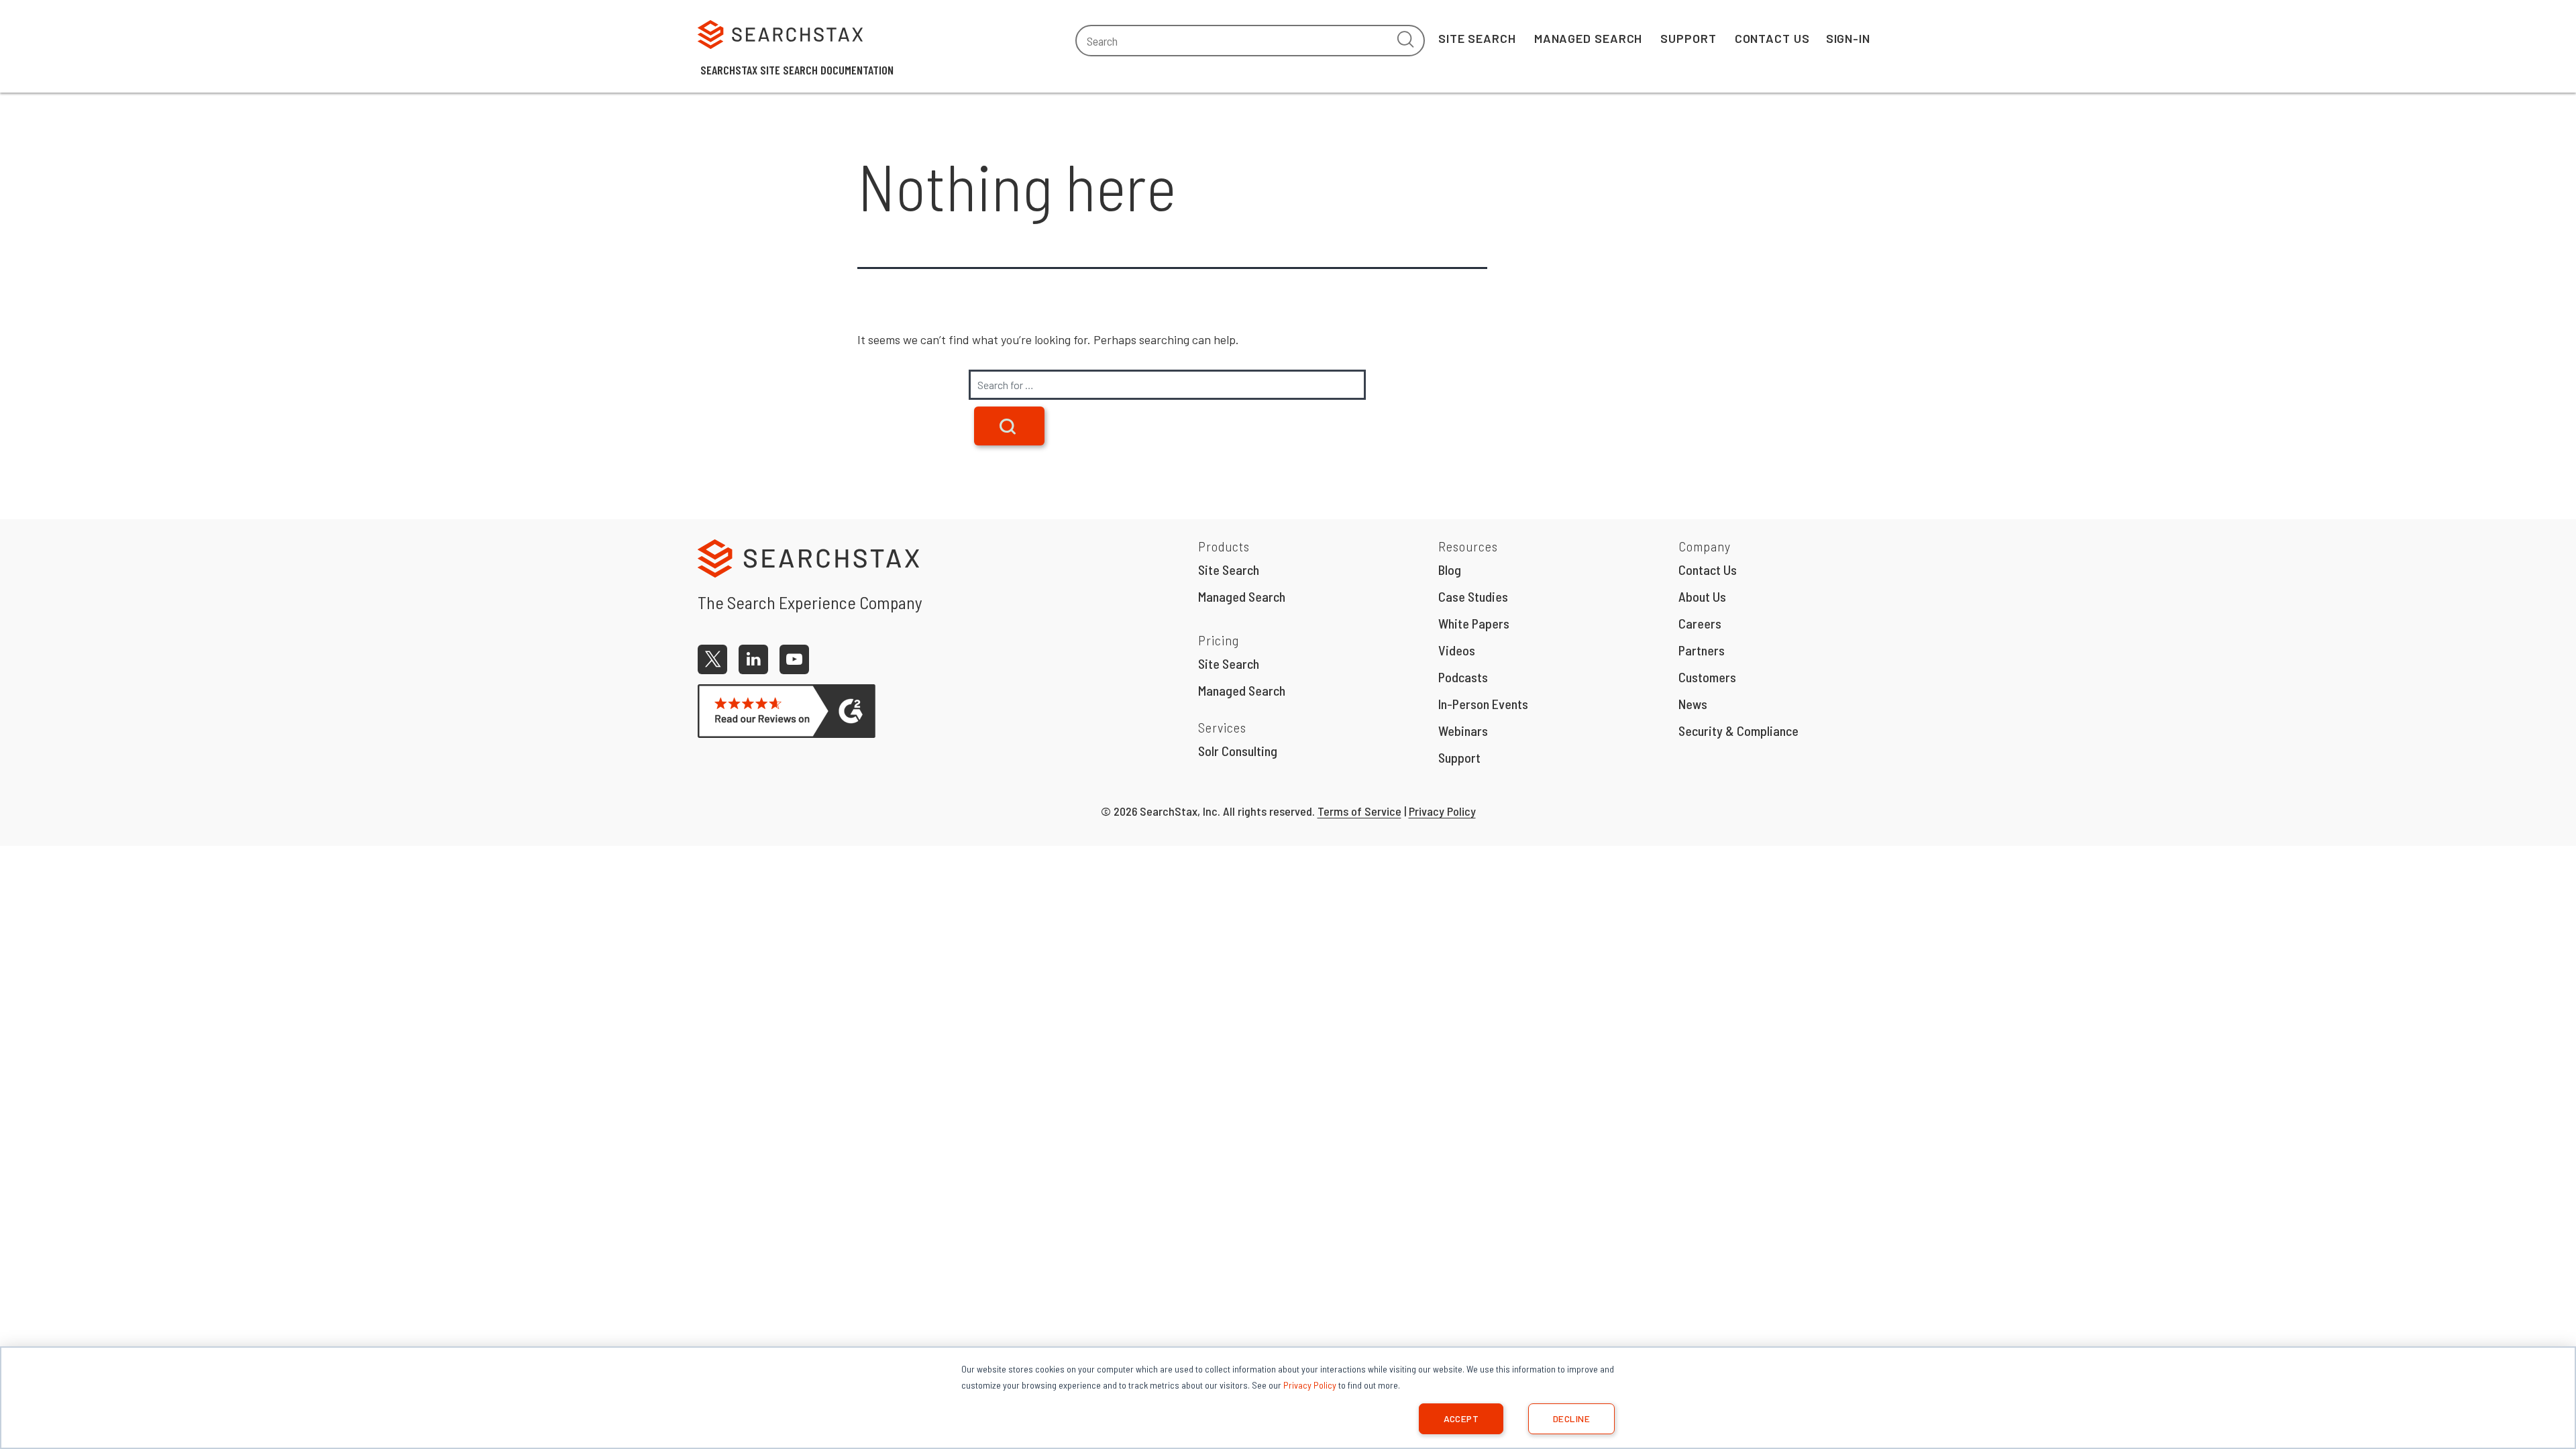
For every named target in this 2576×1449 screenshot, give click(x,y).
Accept (1461, 1418)
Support (1688, 38)
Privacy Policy (1310, 1385)
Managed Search (1589, 38)
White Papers (1474, 623)
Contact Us (1772, 38)
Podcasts (1463, 677)
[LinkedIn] (753, 659)
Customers (1707, 677)
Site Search (1477, 38)
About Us (1702, 596)
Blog (1450, 570)
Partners (1702, 650)
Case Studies (1473, 596)
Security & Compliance (1738, 731)
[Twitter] (712, 659)
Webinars (1463, 731)
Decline (1571, 1418)
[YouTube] (794, 659)
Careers (1700, 623)
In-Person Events (1483, 704)
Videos (1457, 650)
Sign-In (1848, 38)
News (1693, 704)
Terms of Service (1359, 811)
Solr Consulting (1238, 751)
